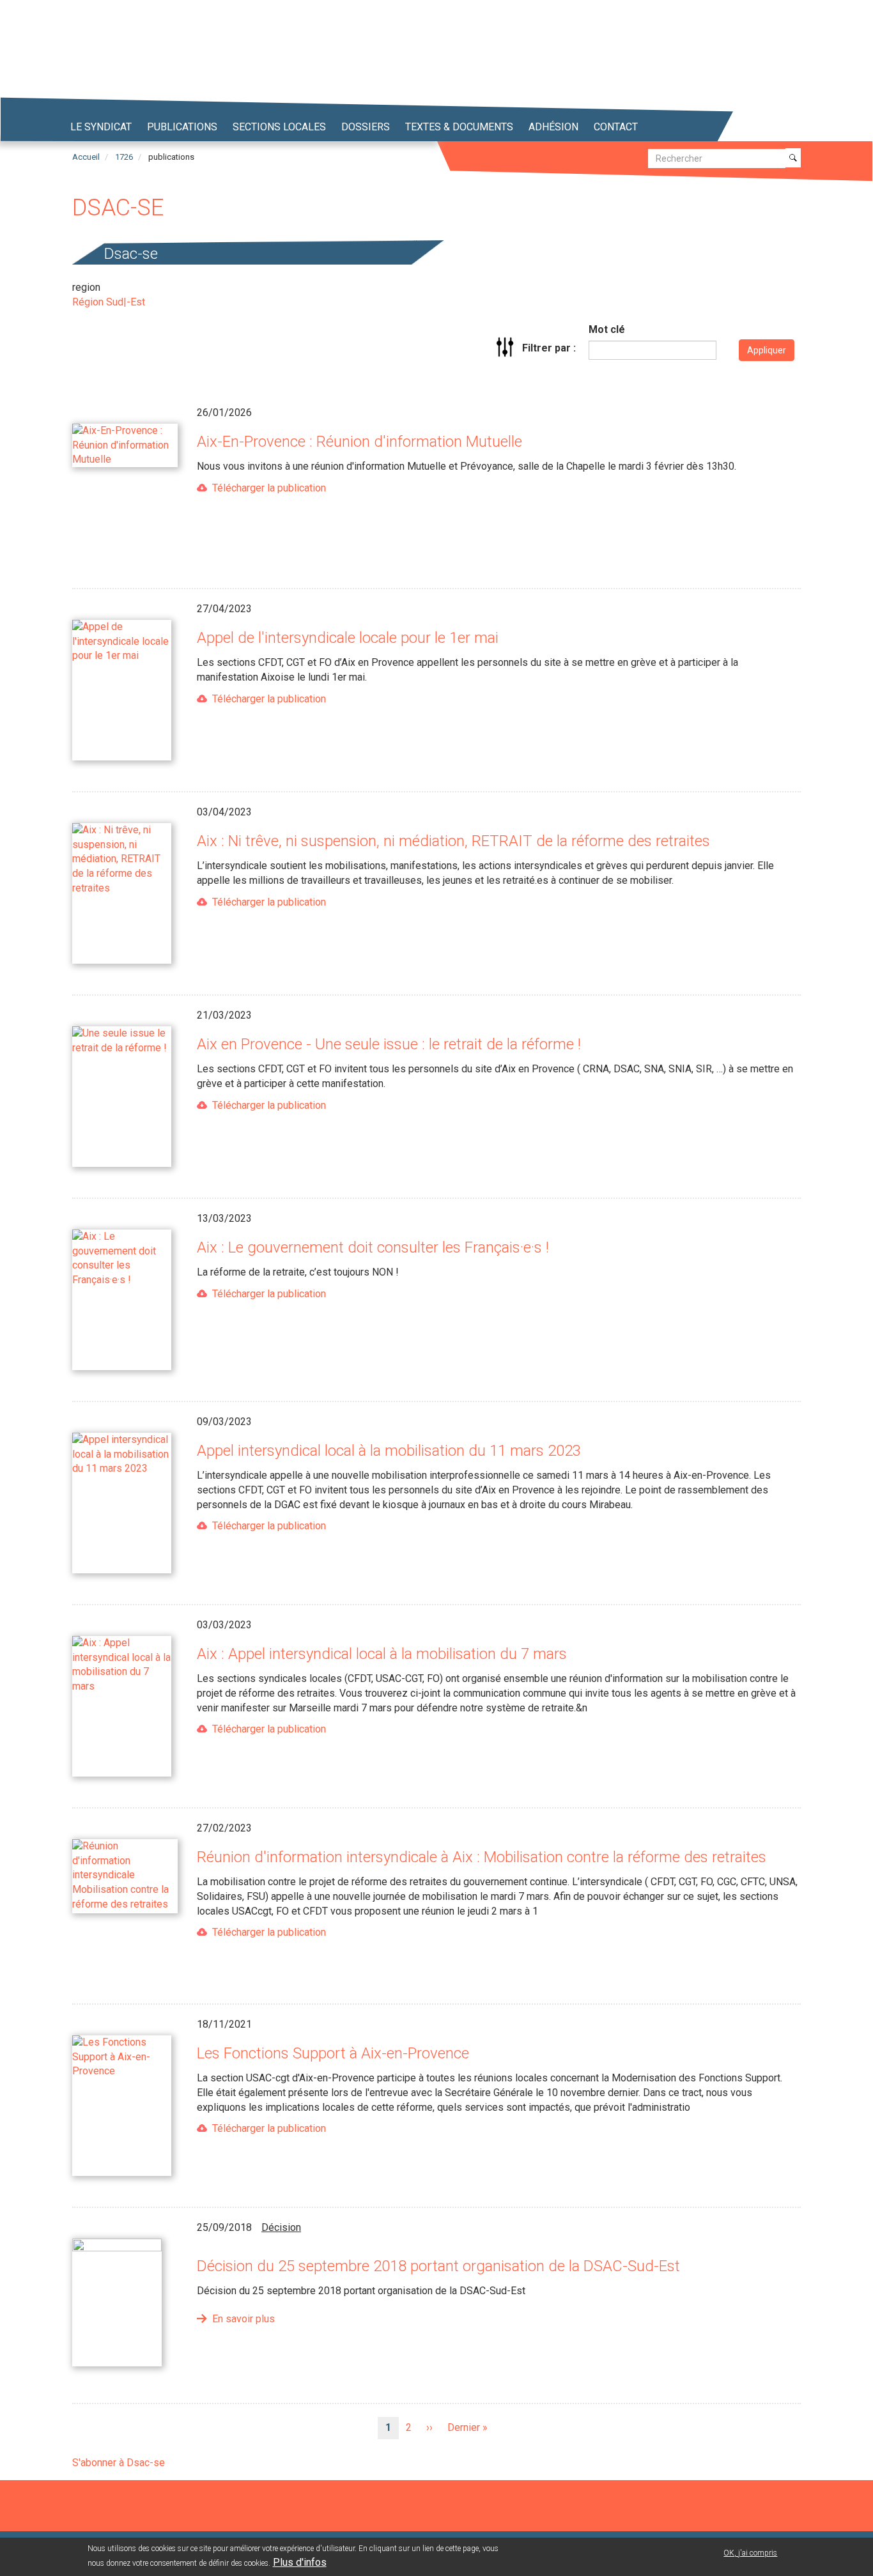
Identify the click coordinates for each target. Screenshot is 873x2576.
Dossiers (366, 127)
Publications (182, 127)
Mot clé (607, 329)
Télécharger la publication (269, 488)
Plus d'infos (300, 2562)
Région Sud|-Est (109, 302)
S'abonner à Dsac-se (119, 2463)
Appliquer (767, 350)
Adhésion (553, 127)
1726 (124, 157)
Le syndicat (101, 127)
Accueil (86, 157)
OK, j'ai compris (750, 2553)
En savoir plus (243, 2319)
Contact (616, 127)
